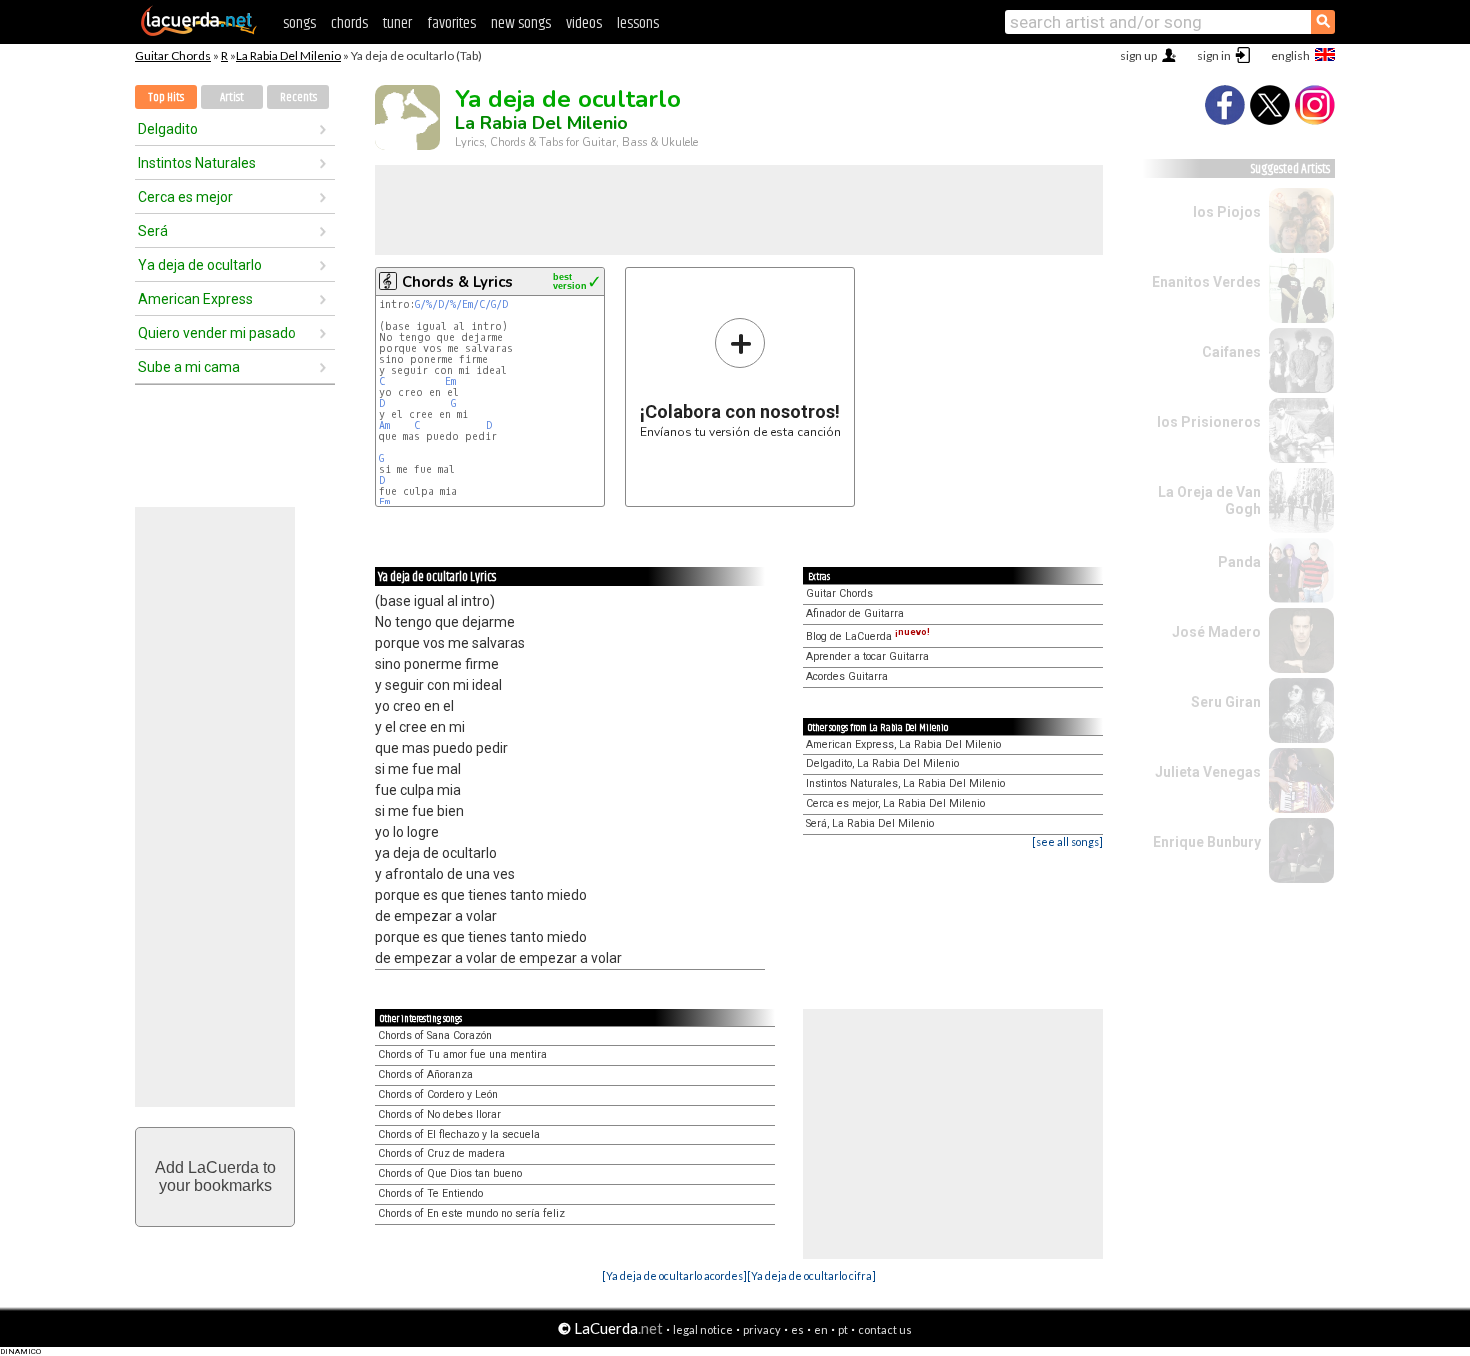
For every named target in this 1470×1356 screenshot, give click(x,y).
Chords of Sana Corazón (435, 1035)
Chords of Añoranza (425, 1074)
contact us (885, 1329)
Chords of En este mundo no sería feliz (471, 1213)
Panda (1239, 562)
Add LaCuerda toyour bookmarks (215, 1176)
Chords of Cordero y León (438, 1094)
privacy (762, 1329)
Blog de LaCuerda (868, 636)
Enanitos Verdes (1206, 282)
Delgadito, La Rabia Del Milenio (882, 763)
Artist (232, 97)
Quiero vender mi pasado (217, 333)
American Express (195, 299)
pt (843, 1329)
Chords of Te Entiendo (430, 1193)
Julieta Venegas (1208, 772)
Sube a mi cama (189, 367)
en (821, 1329)
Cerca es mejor (185, 197)
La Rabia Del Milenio (288, 55)
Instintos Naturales (197, 163)
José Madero (1216, 632)
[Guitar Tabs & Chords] (199, 32)
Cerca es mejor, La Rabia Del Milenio (895, 803)
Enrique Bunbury (1207, 842)
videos (584, 23)
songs (299, 23)
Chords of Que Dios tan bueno (450, 1173)
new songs (521, 23)
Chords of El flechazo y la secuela (459, 1134)
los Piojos (1227, 212)
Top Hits (166, 97)
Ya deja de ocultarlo (200, 265)
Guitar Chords (173, 55)
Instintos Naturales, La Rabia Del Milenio (905, 783)
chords (349, 23)
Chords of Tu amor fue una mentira (462, 1054)
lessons (638, 23)
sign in (1214, 55)
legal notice (703, 1329)
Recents (298, 97)
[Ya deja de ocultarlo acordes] (674, 1275)
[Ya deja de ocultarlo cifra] (811, 1275)
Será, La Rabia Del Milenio (870, 823)
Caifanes (1231, 352)
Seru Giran (1226, 702)
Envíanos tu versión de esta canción (740, 377)
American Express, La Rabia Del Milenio (903, 744)
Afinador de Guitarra (855, 613)
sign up (1138, 55)
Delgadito (168, 129)
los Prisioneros (1209, 422)
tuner (397, 23)
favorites (451, 23)
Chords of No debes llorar (439, 1114)
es (797, 1329)
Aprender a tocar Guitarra (867, 656)
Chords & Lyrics (457, 282)
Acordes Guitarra (847, 676)
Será (153, 231)
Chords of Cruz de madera (441, 1153)
